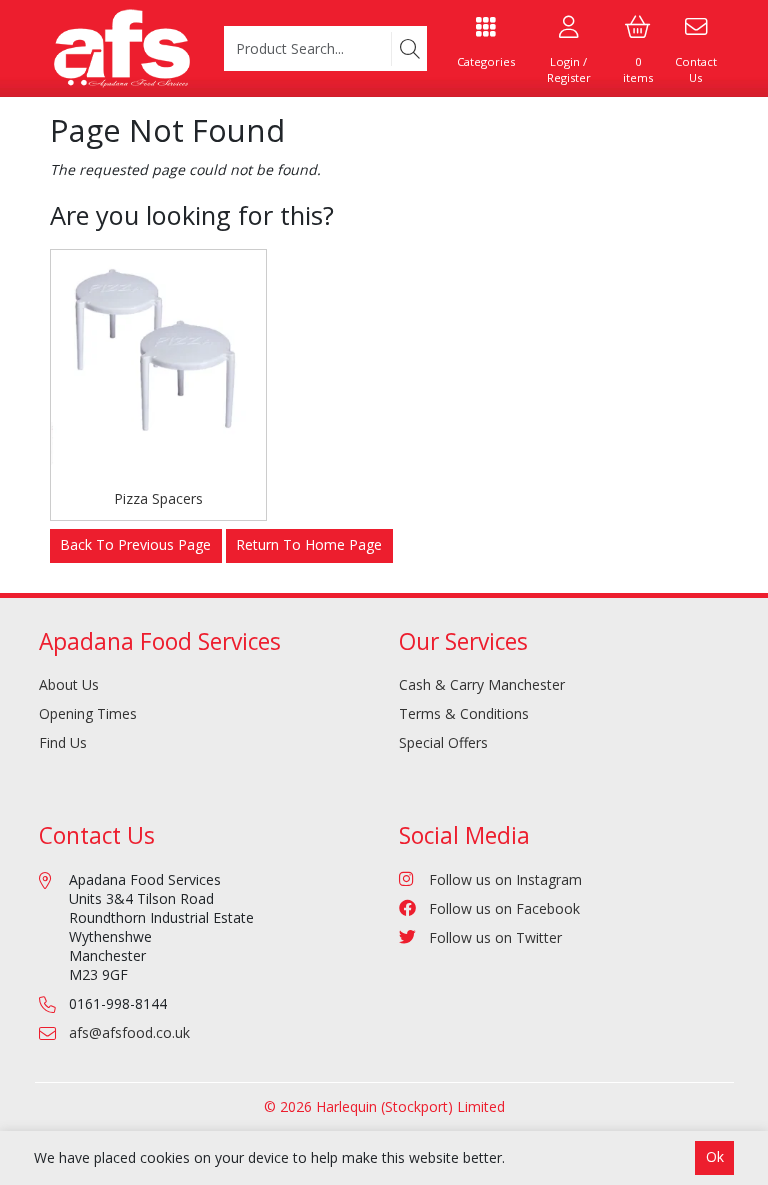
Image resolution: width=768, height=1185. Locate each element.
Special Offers (443, 742)
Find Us (63, 742)
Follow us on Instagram (505, 879)
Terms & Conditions (464, 713)
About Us (69, 684)
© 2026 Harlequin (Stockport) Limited (384, 1106)
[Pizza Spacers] (158, 357)
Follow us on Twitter (495, 937)
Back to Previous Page (135, 544)
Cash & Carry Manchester (482, 684)
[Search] (409, 49)
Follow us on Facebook (504, 908)
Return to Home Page (309, 544)
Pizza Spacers (158, 498)
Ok (715, 1156)
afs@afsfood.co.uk (129, 1032)
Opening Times (88, 713)
